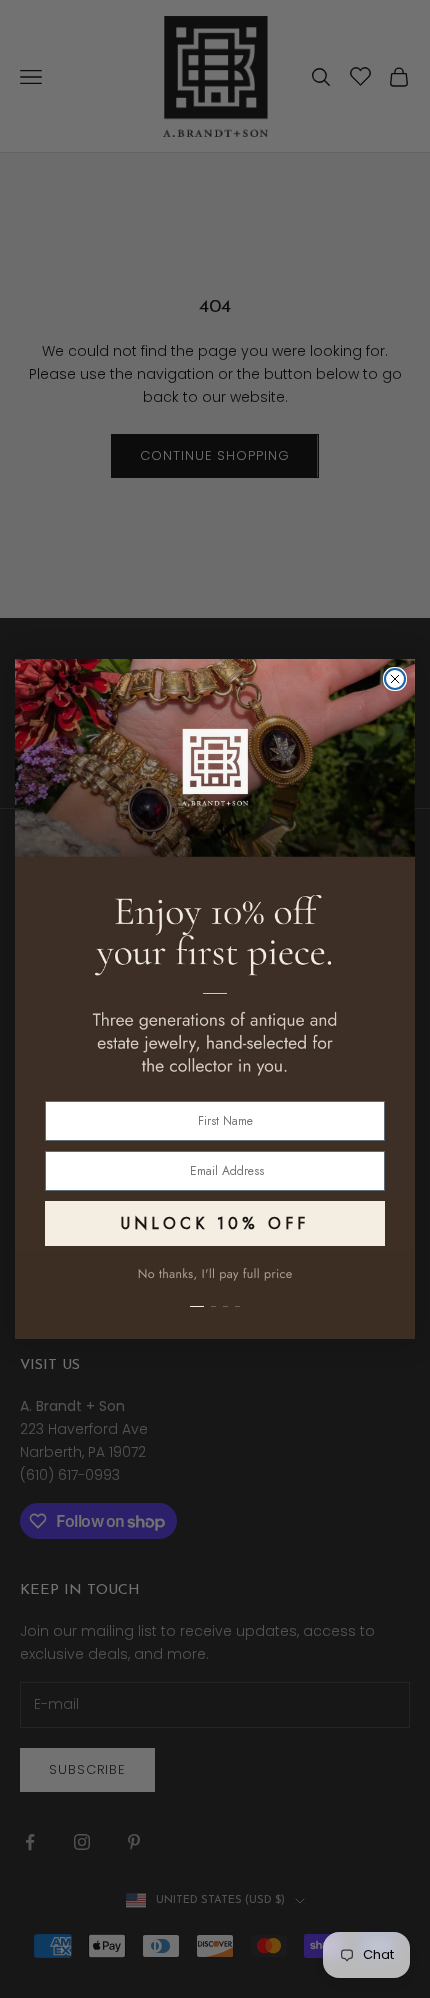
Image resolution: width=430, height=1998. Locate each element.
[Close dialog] (395, 679)
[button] (215, 1295)
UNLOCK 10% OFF (215, 1223)
